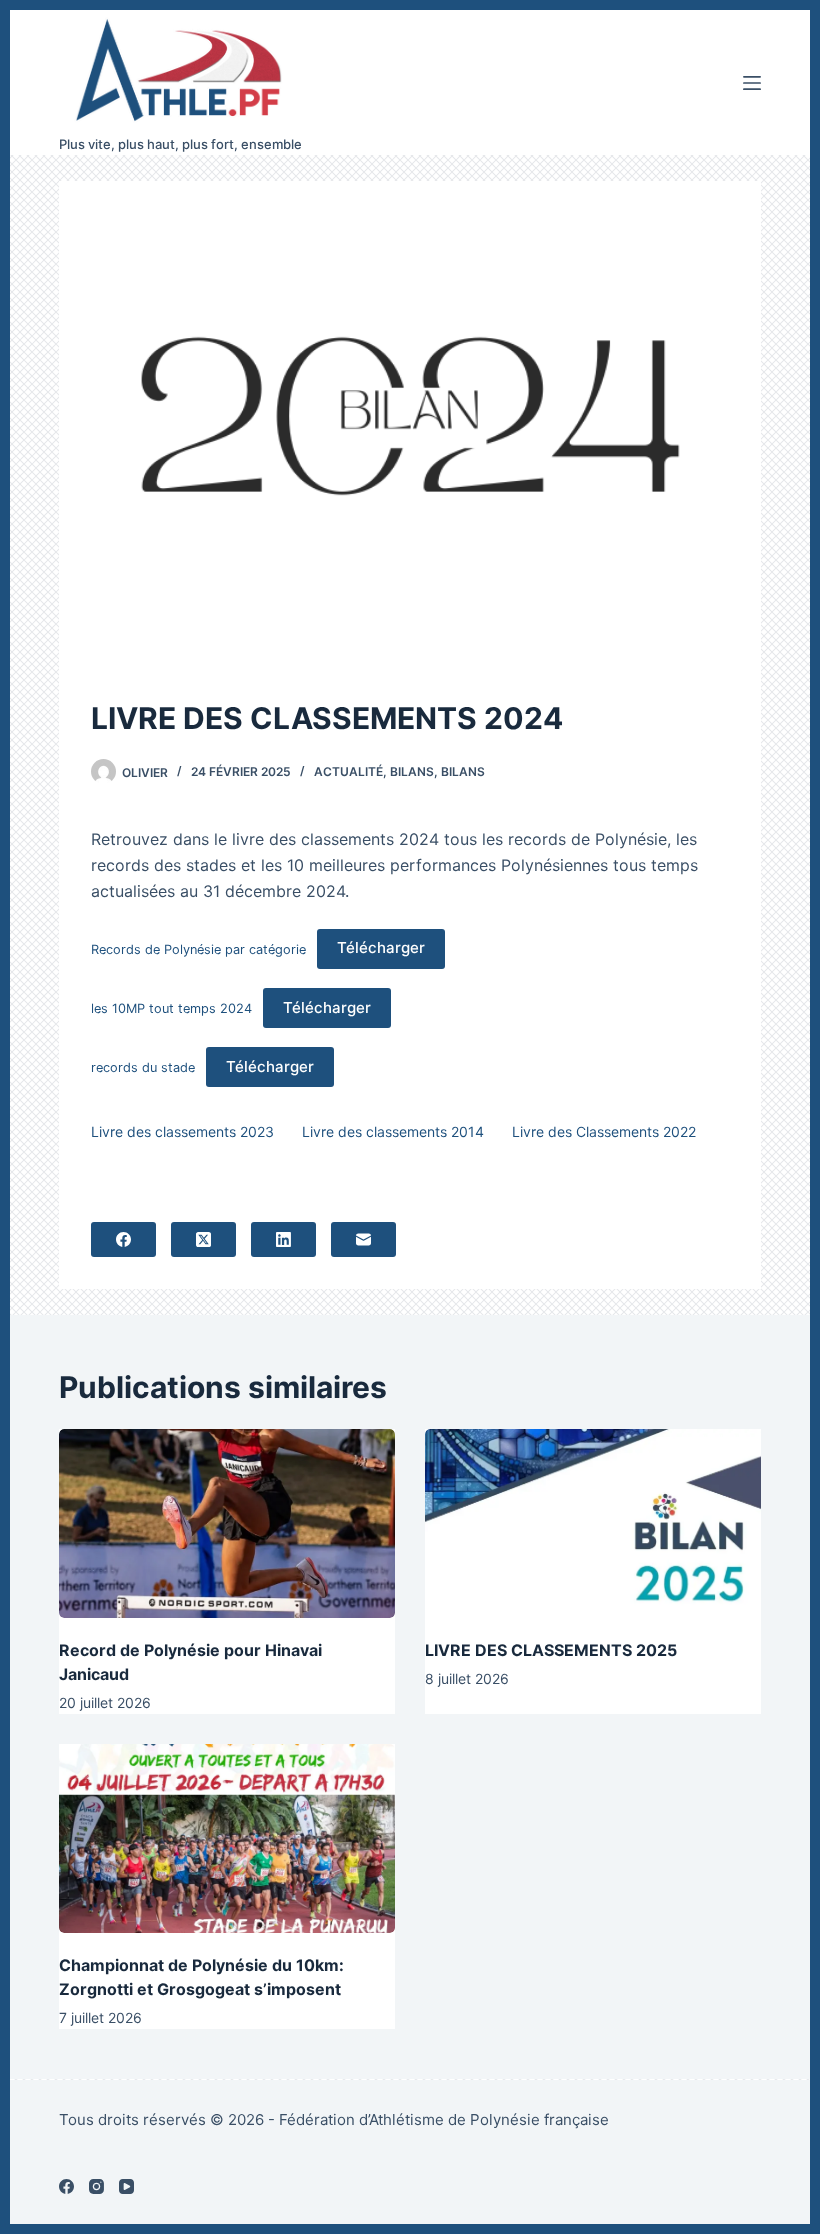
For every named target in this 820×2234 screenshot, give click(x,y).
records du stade (143, 1067)
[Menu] (752, 83)
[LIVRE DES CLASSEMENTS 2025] (593, 1523)
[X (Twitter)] (203, 1239)
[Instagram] (96, 2186)
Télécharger (381, 947)
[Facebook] (123, 1239)
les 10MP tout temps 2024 (171, 1008)
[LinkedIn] (283, 1239)
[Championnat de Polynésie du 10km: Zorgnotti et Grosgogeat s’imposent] (227, 1838)
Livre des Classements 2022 (604, 1131)
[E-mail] (363, 1239)
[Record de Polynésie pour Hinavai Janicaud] (227, 1523)
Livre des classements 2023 (182, 1131)
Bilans (412, 771)
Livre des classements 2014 (393, 1131)
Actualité (348, 771)
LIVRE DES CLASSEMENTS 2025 (551, 1650)
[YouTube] (126, 2186)
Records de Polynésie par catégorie (198, 948)
